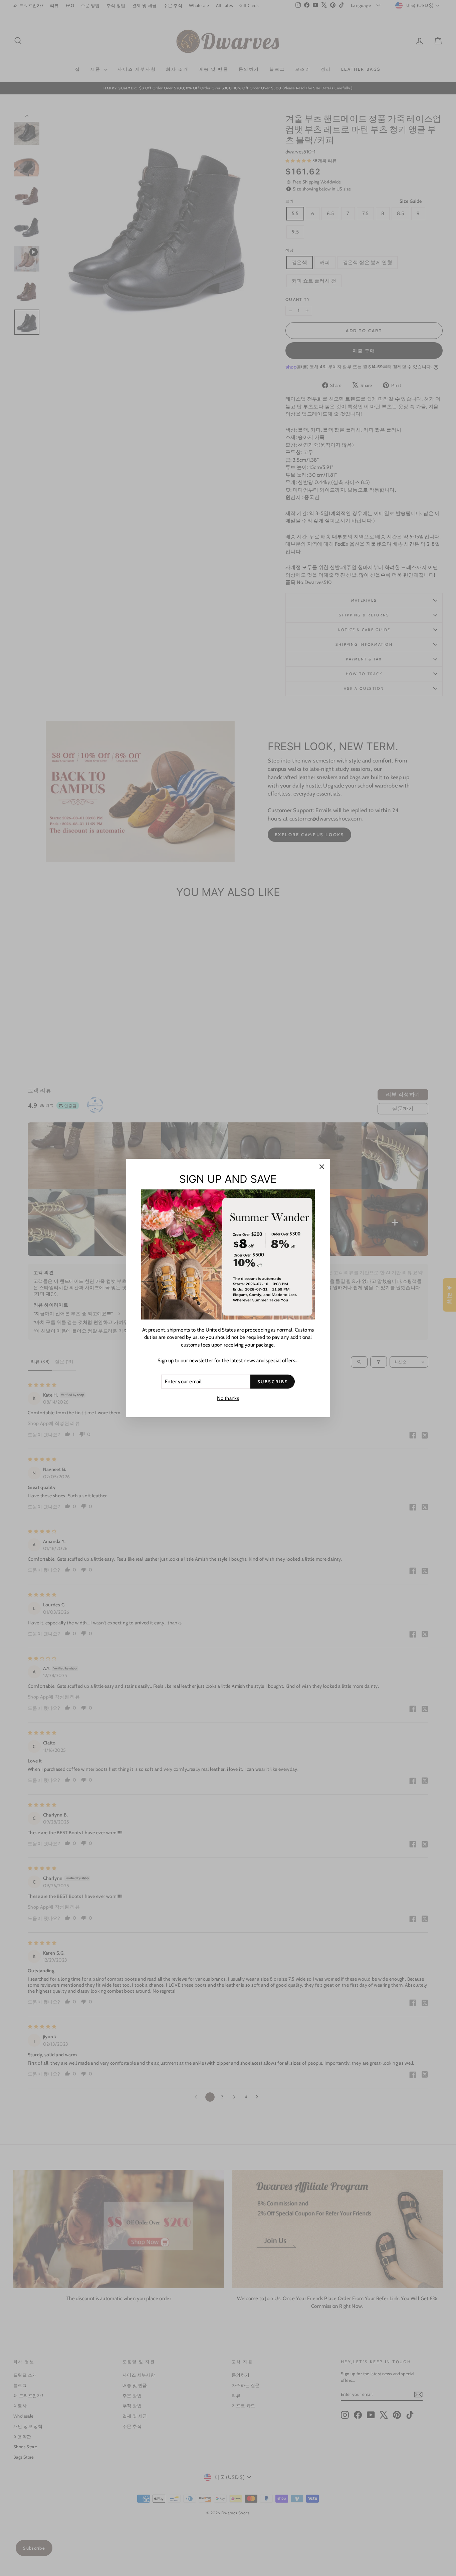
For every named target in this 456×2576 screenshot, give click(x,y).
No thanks (228, 1398)
